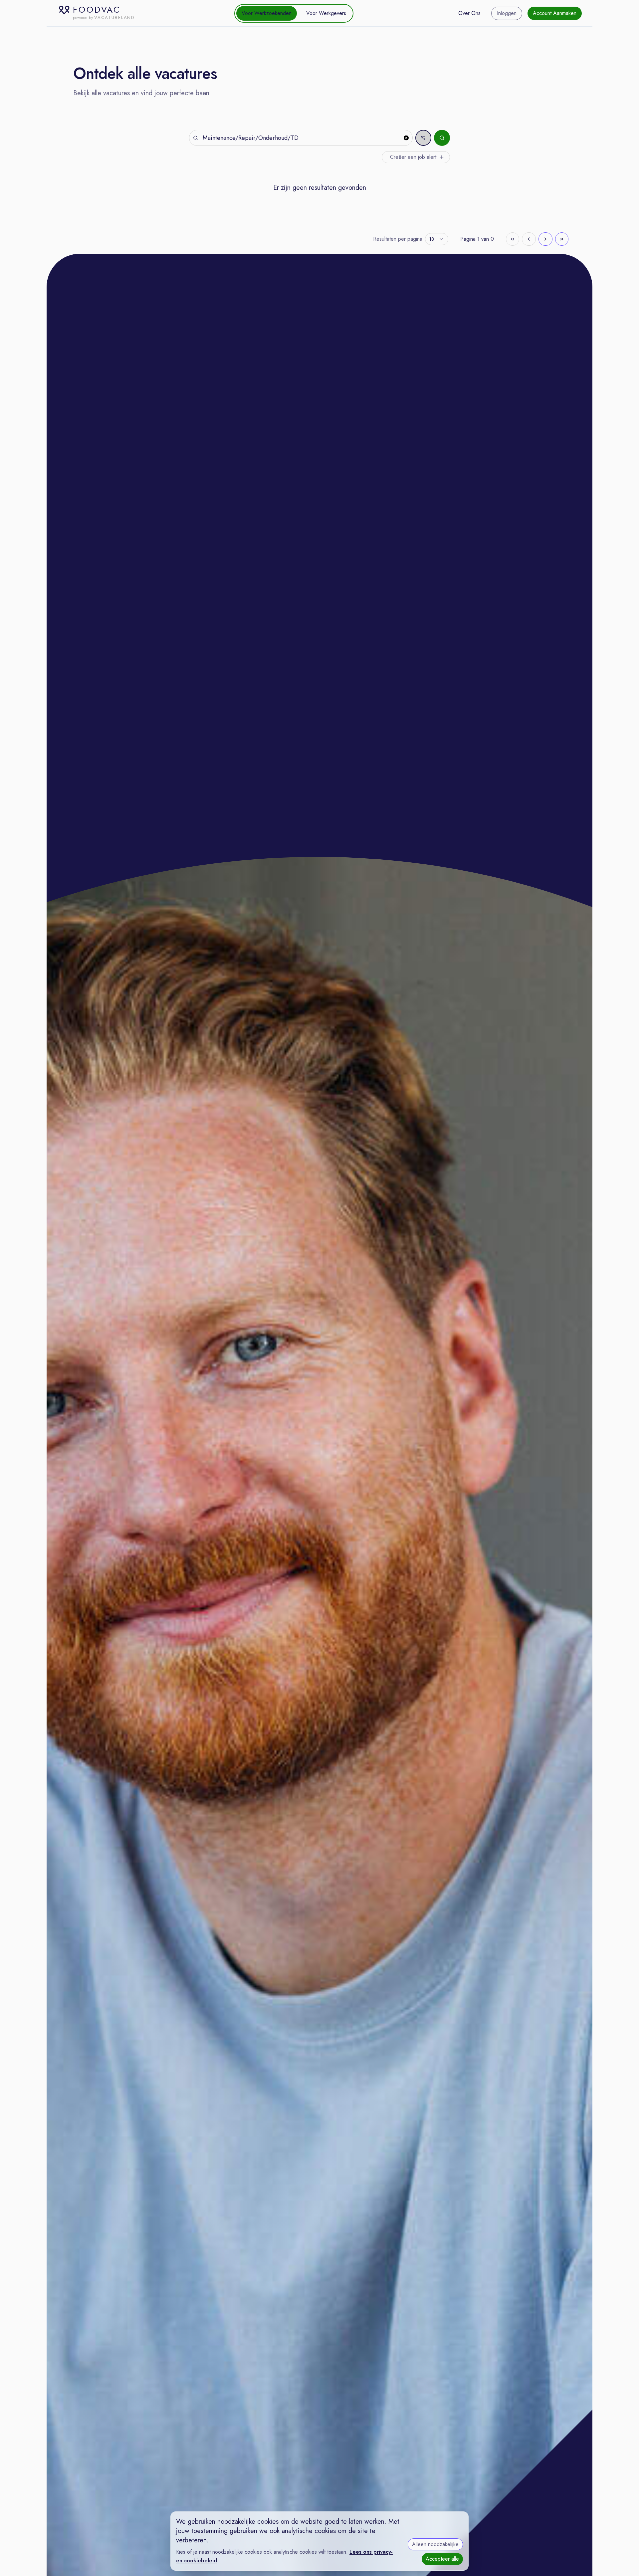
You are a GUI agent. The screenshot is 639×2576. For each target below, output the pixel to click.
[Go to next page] (545, 239)
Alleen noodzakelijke (435, 2544)
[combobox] (437, 239)
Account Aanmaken (555, 13)
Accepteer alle (442, 2559)
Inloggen (507, 13)
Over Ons (469, 13)
